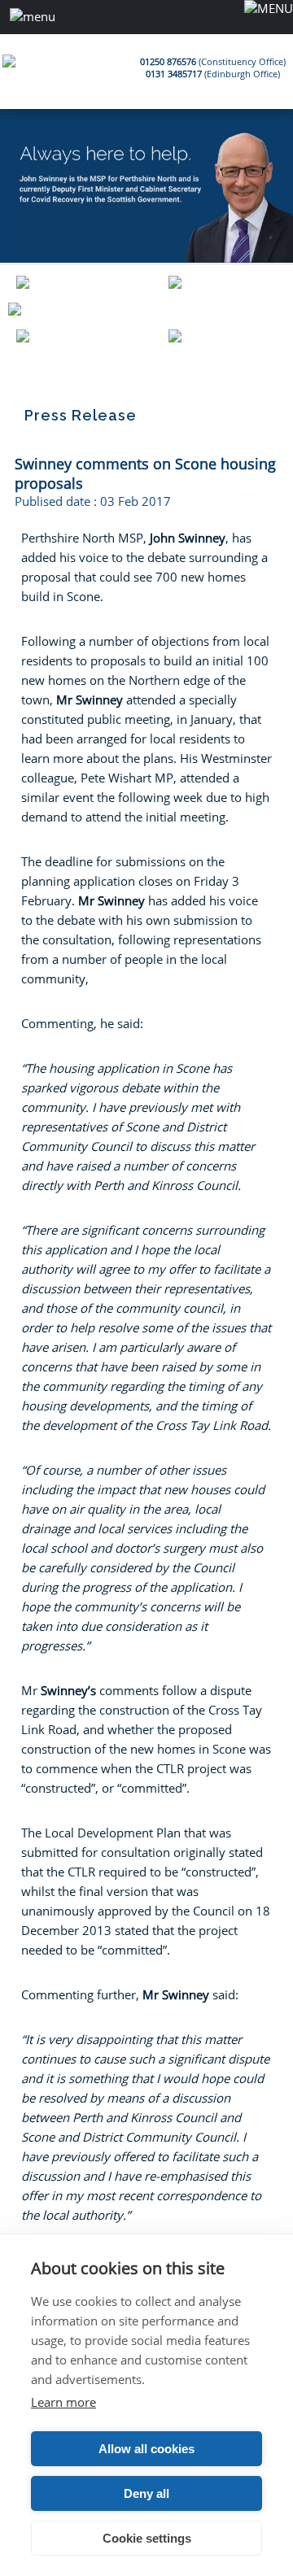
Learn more (63, 2402)
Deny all (146, 2493)
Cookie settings (147, 2538)
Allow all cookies (146, 2449)
